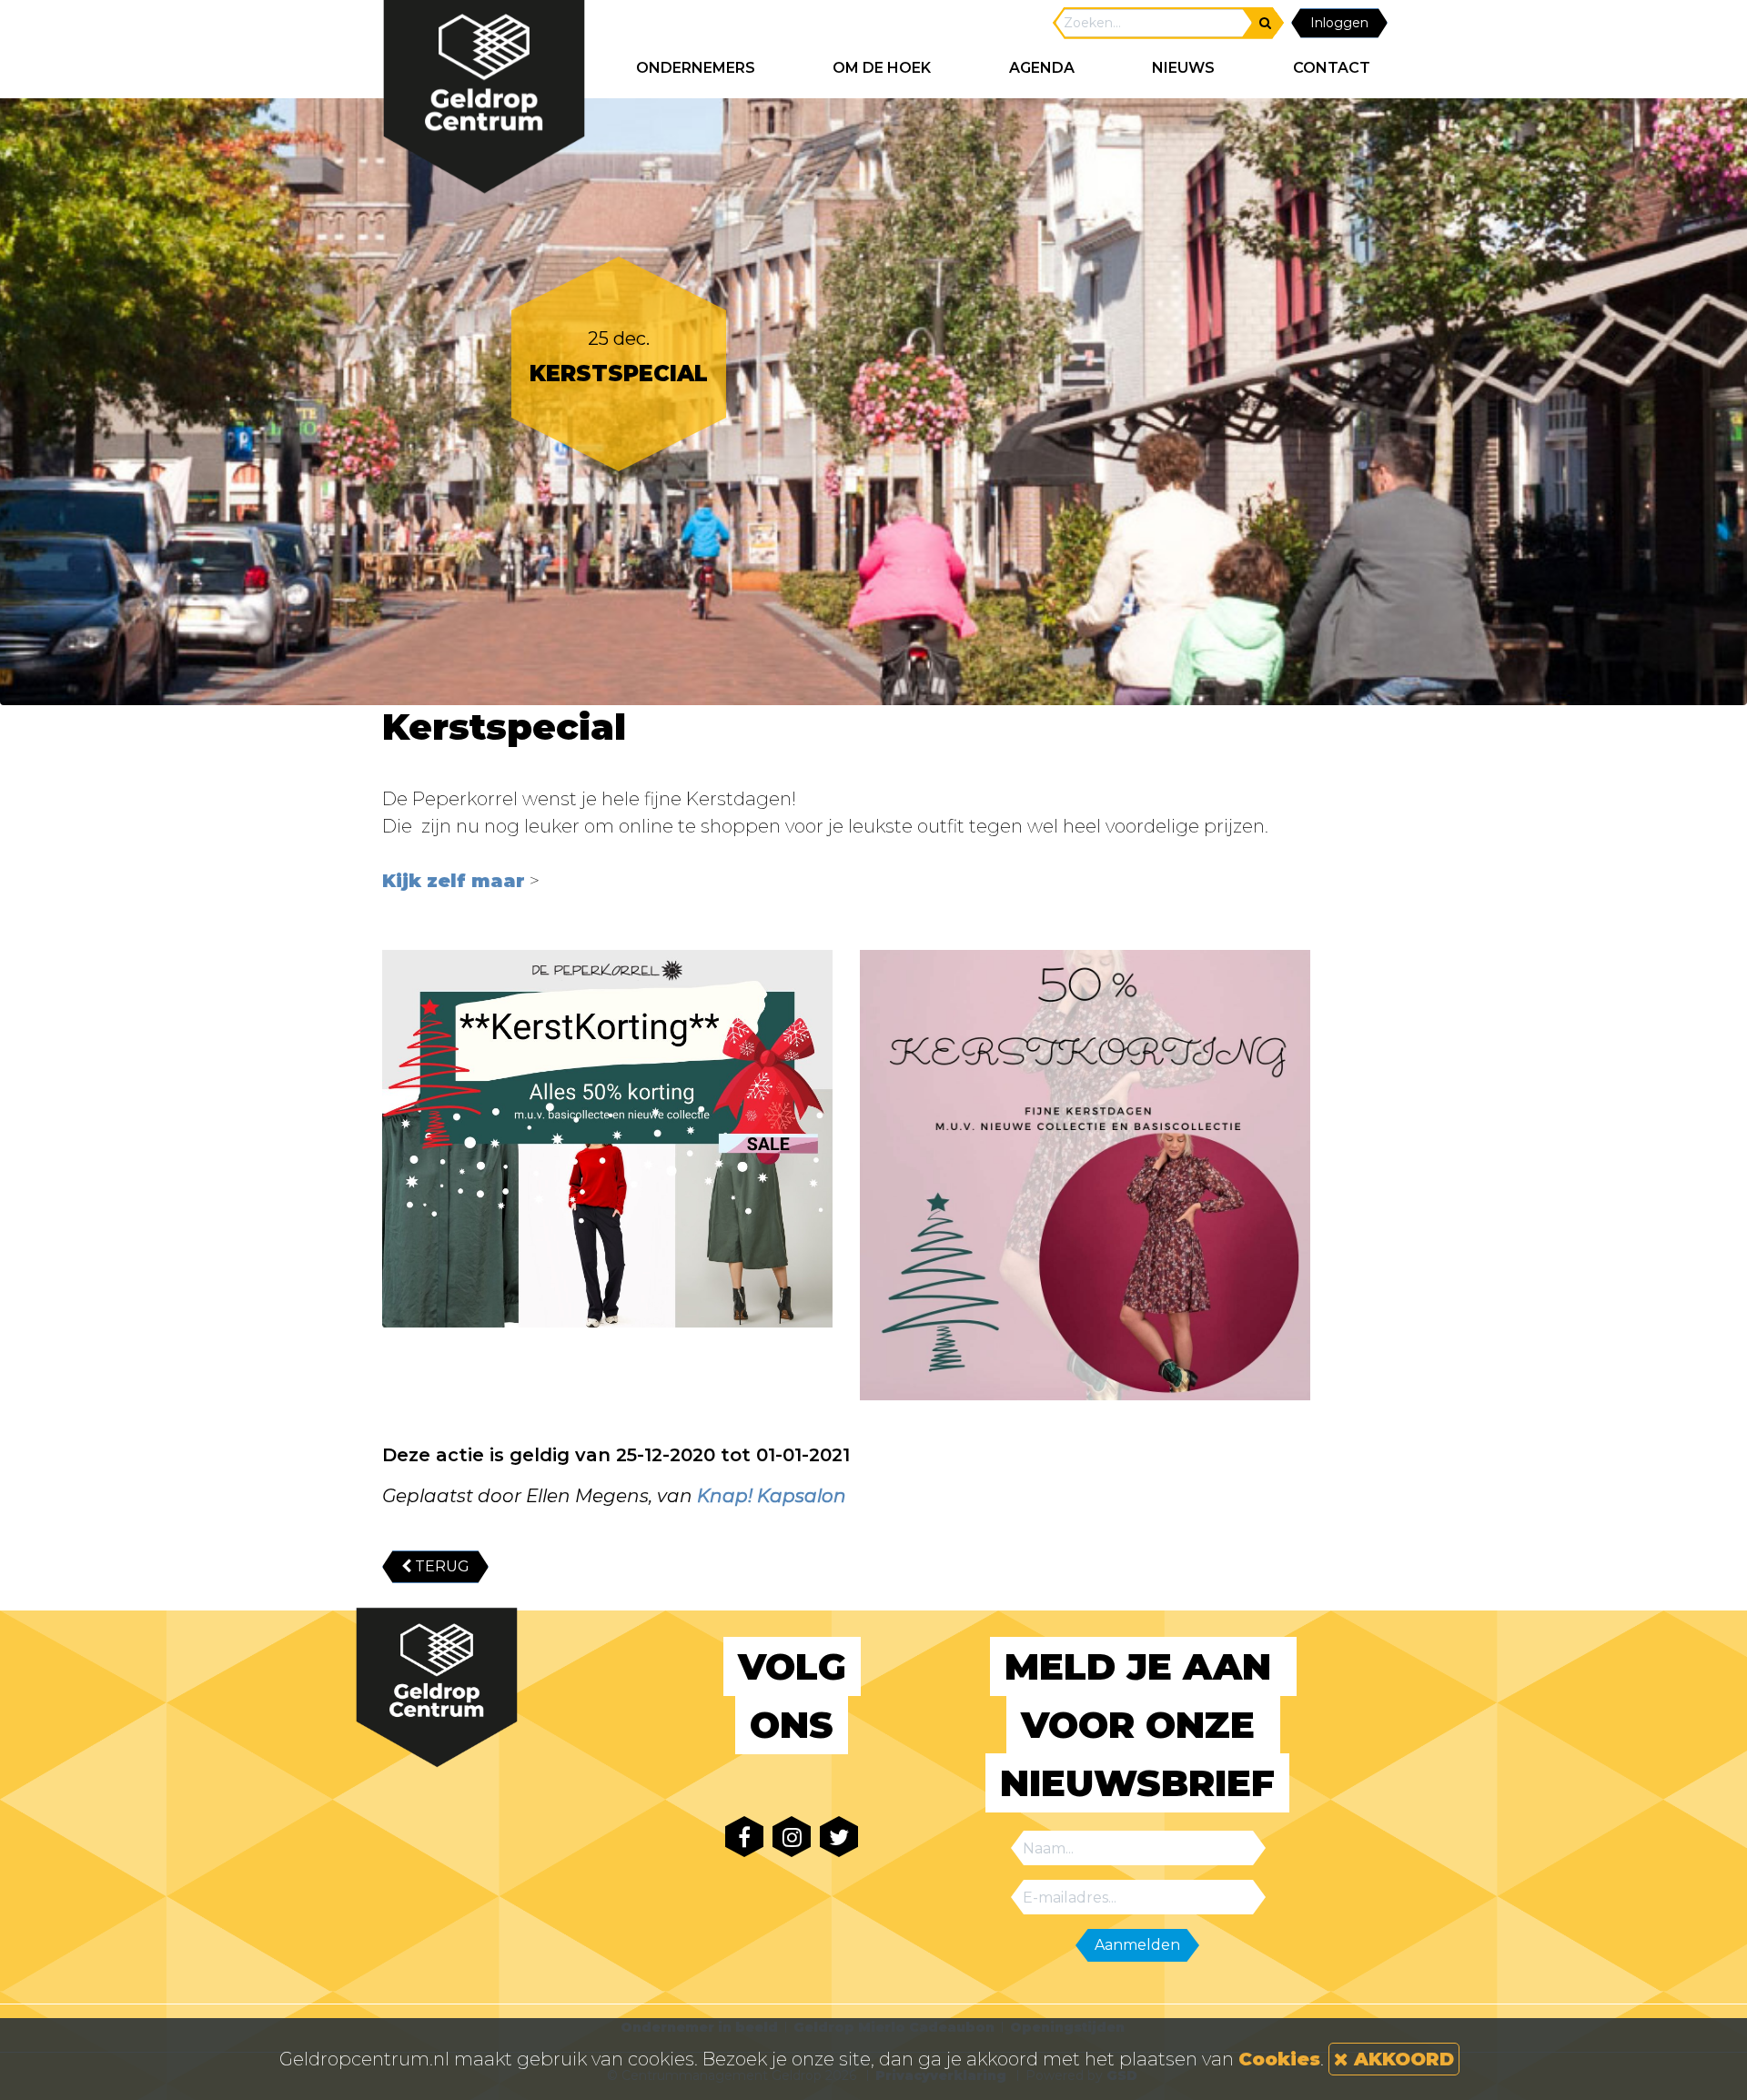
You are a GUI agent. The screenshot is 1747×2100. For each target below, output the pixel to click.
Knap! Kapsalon (772, 1496)
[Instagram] (792, 1837)
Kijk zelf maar (454, 881)
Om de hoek (882, 68)
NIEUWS (1183, 68)
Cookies (1279, 2059)
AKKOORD (1401, 2059)
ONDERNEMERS (696, 68)
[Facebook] (744, 1837)
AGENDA (1042, 68)
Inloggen (1339, 23)
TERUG (440, 1566)
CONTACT (1332, 68)
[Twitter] (839, 1837)
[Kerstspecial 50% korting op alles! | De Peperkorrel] (607, 1139)
